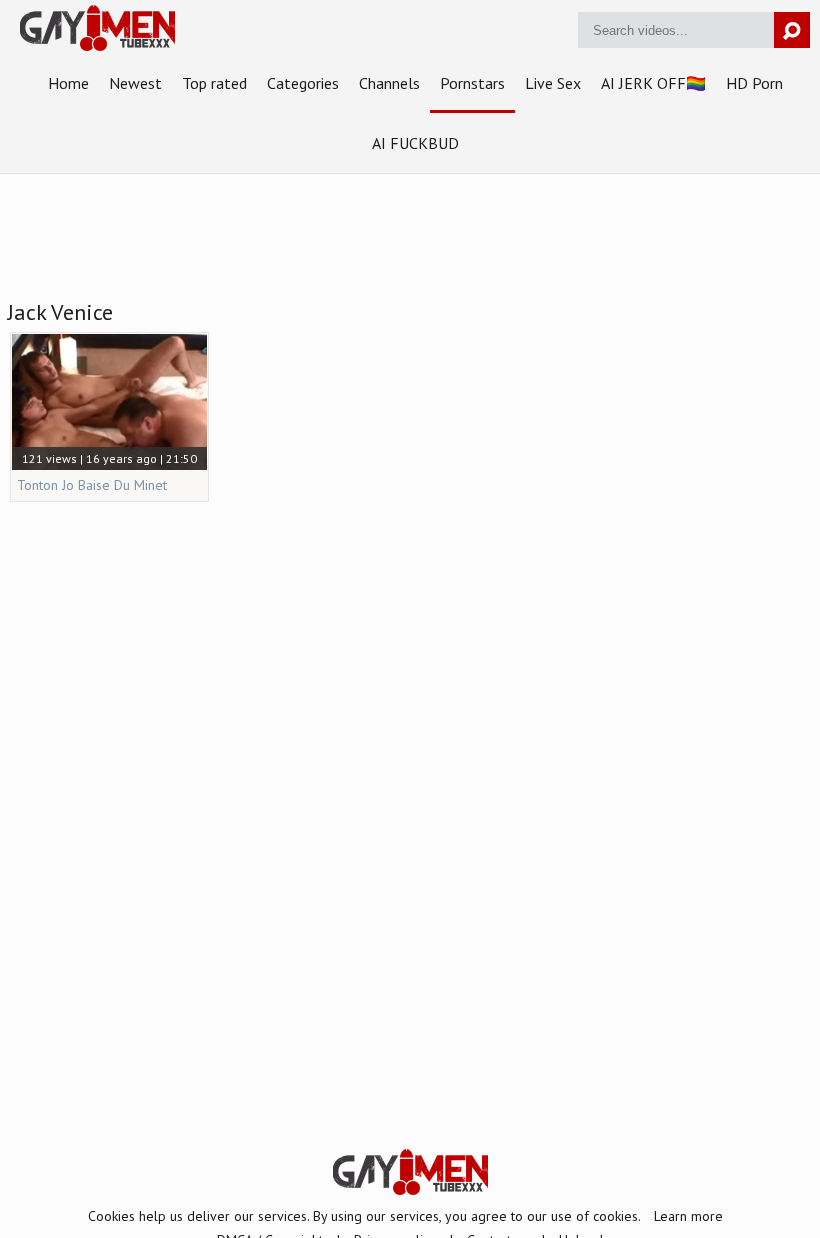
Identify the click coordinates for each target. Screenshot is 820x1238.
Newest (135, 83)
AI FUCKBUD (415, 143)
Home (68, 83)
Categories (303, 83)
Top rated (214, 83)
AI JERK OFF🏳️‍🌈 (653, 83)
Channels (389, 83)
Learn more (688, 1216)
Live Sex (553, 83)
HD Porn (754, 83)
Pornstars (472, 83)
